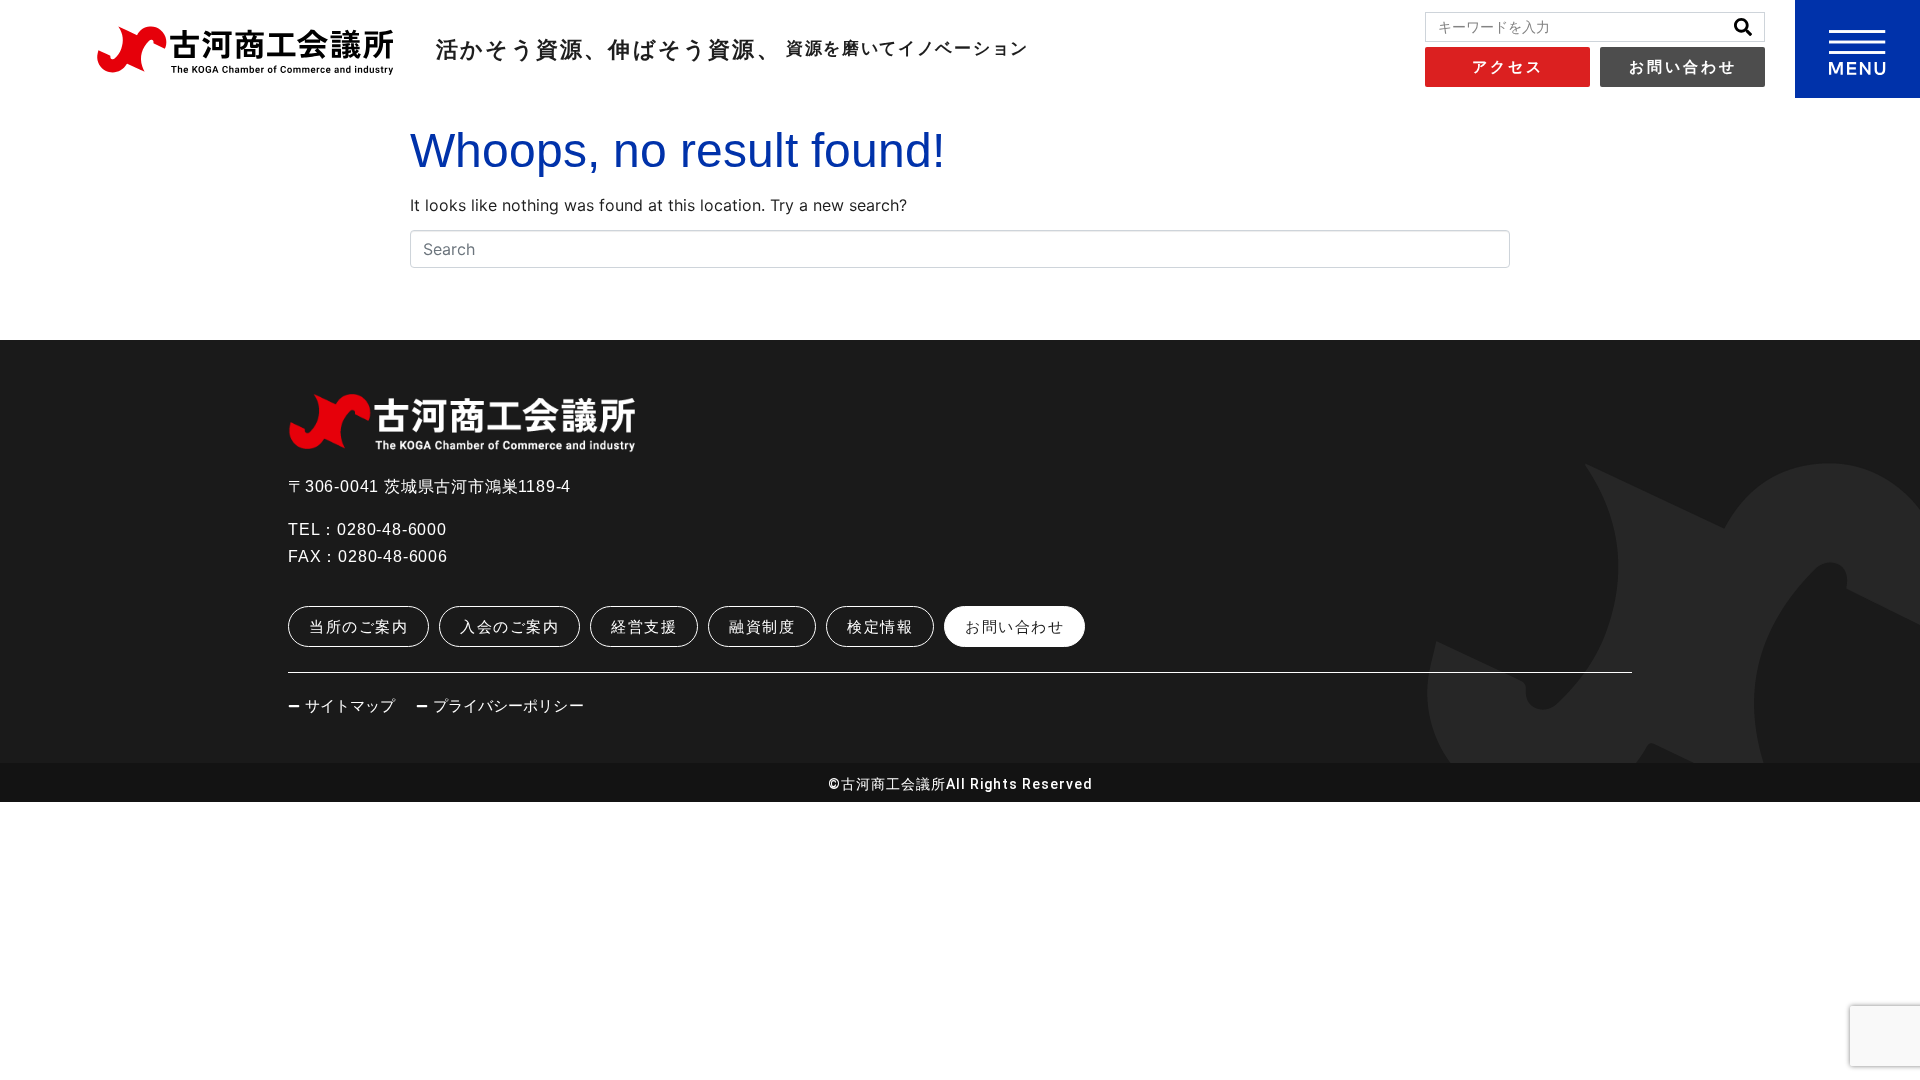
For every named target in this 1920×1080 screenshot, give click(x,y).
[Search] (1743, 27)
